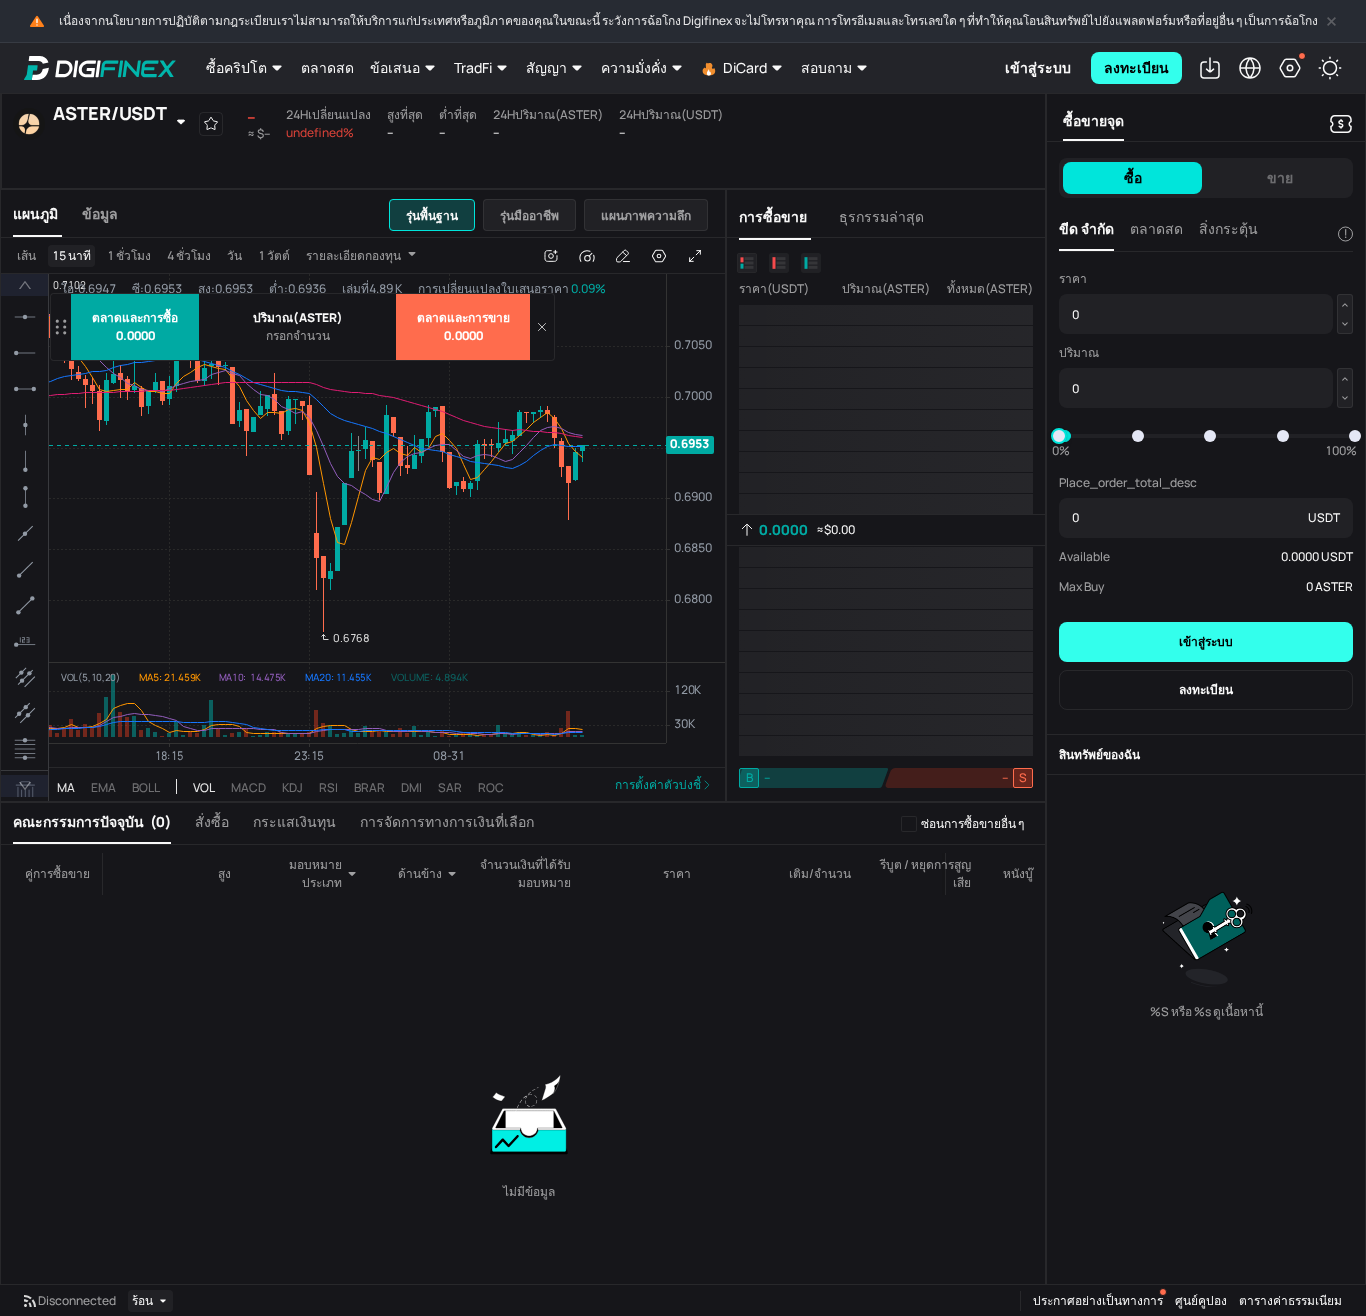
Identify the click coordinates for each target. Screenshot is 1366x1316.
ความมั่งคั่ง (634, 67)
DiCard (745, 67)
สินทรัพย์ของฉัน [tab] (1099, 754)
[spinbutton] (297, 336)
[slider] (1059, 436)
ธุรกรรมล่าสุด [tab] (881, 216)
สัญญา (546, 67)
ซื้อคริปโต (236, 67)
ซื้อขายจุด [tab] (1093, 120)
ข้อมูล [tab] (100, 213)
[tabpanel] (363, 519)
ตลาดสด (327, 67)
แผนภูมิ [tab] (35, 213)
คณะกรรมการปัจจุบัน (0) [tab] (92, 821)
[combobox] (288, 874)
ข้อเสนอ (395, 67)
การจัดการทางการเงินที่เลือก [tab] (447, 821)
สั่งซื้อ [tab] (212, 821)
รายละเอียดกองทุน (353, 255)
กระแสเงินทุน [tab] (294, 821)
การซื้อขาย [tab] (773, 216)
